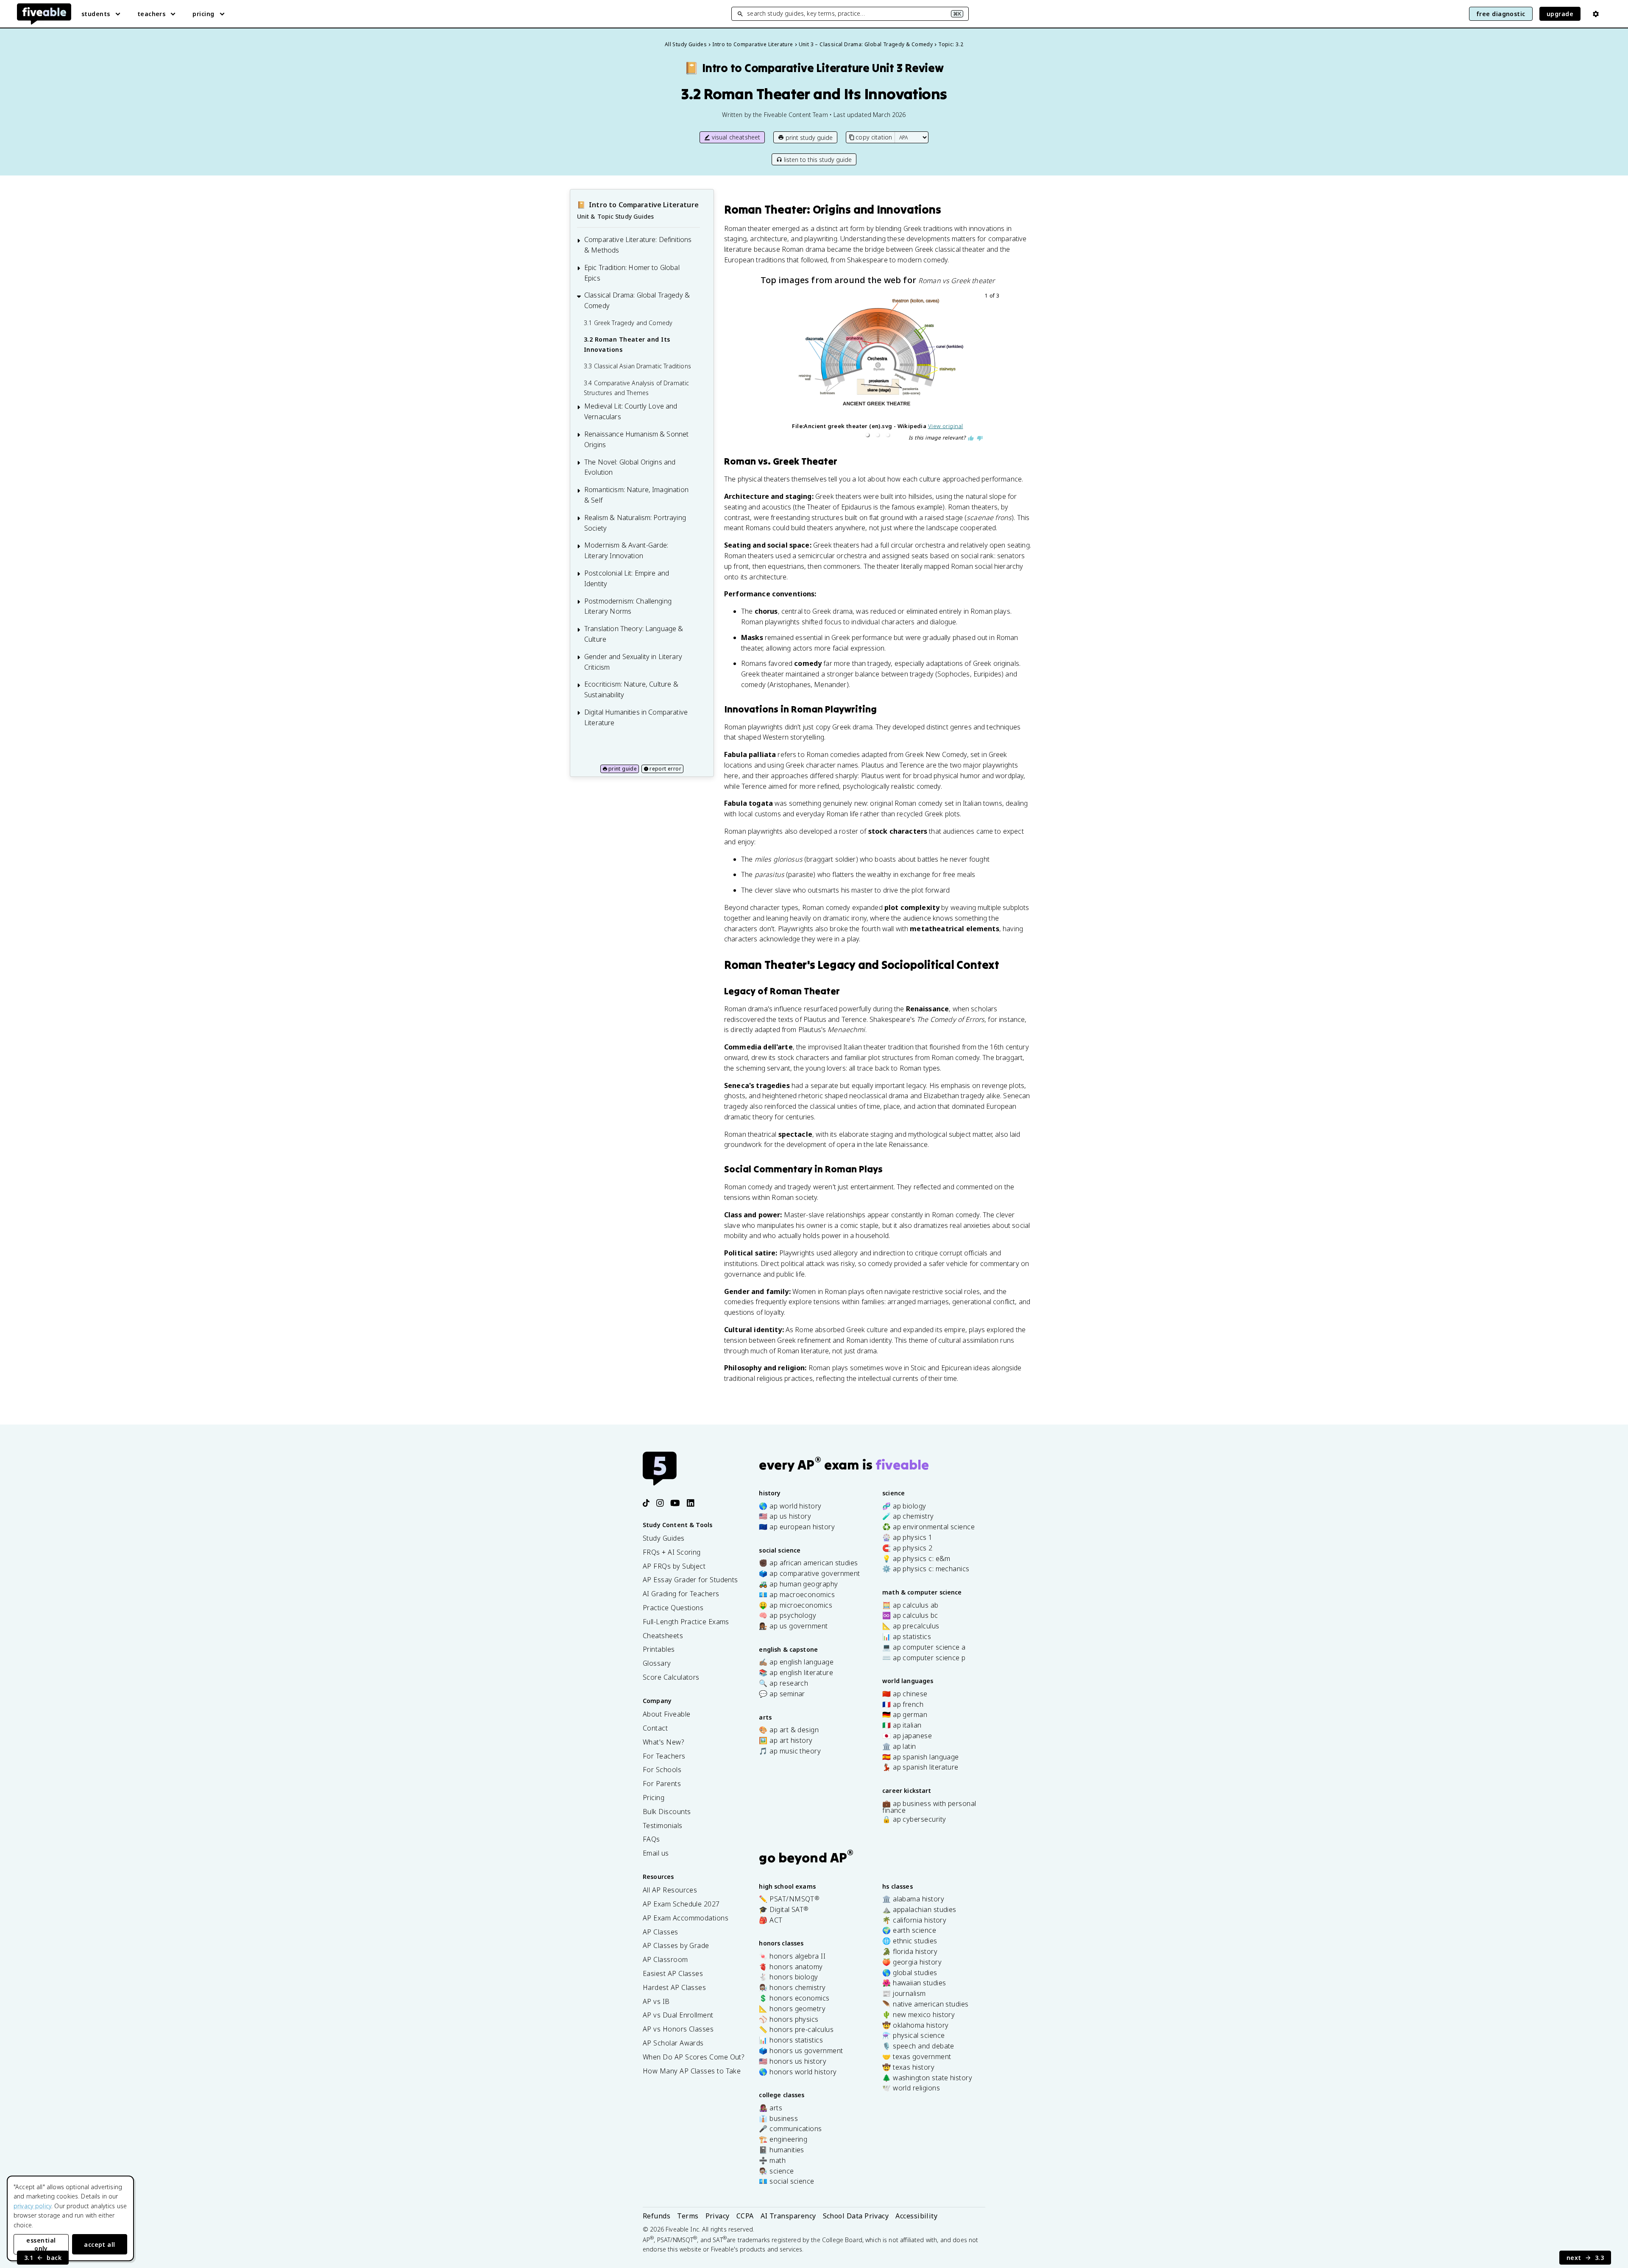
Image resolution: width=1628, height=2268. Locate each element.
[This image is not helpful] (980, 438)
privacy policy (32, 2206)
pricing (203, 14)
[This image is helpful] (971, 438)
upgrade (1560, 14)
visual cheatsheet (736, 137)
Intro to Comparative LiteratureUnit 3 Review (814, 68)
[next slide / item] (995, 367)
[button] (867, 435)
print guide (623, 769)
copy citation (874, 137)
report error (665, 769)
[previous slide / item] (760, 367)
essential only (41, 2244)
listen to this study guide (818, 160)
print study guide (809, 138)
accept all (100, 2244)
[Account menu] (1596, 14)
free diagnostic (1501, 14)
